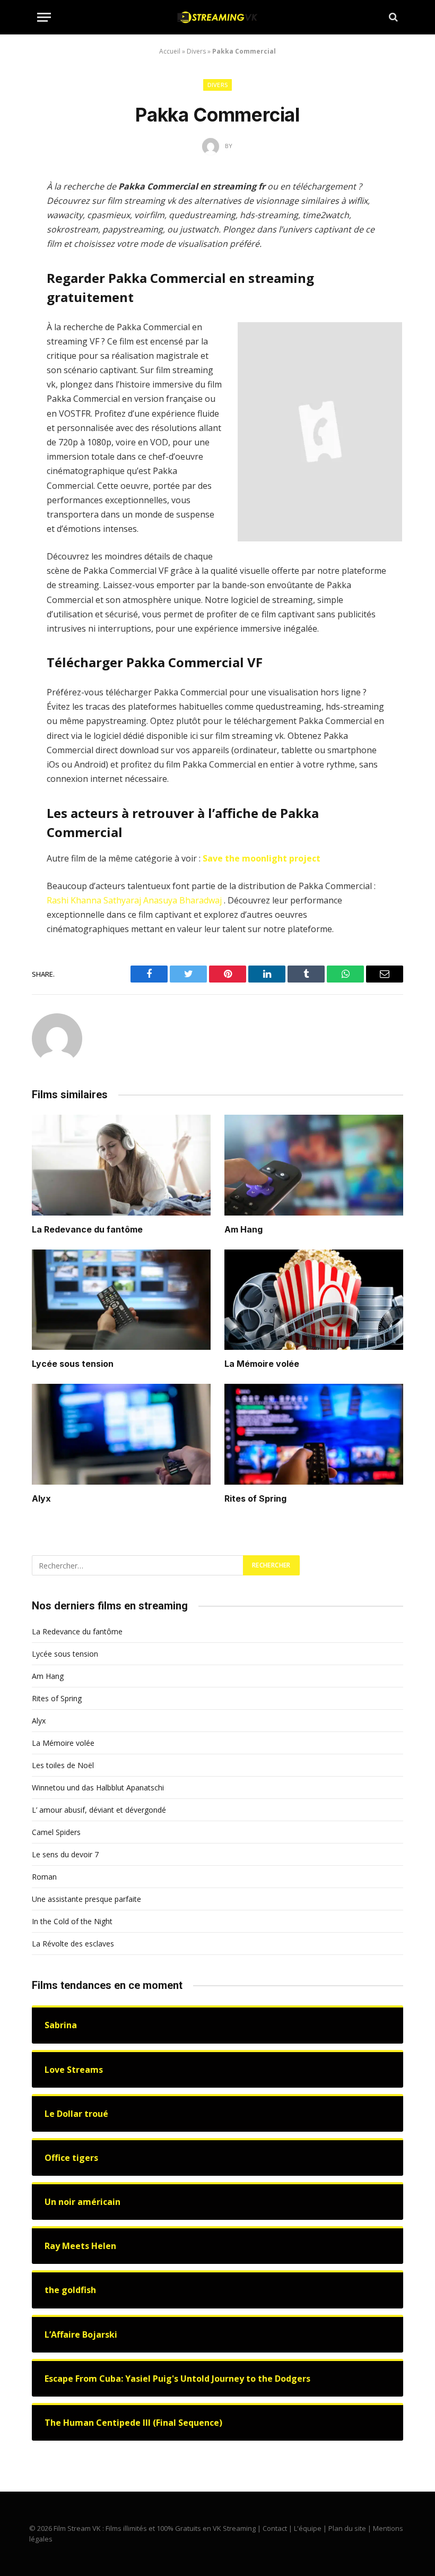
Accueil (170, 51)
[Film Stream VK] (217, 17)
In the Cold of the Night (72, 1921)
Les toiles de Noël (63, 1765)
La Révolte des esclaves (73, 1944)
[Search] (392, 17)
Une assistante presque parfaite (86, 1899)
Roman (44, 1877)
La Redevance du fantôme (87, 1229)
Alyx (41, 1498)
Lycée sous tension (73, 1364)
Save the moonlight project (262, 858)
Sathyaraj (122, 900)
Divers (196, 51)
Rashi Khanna (74, 900)
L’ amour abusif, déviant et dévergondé (99, 1810)
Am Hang (243, 1229)
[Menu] (44, 17)
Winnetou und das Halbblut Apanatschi (98, 1787)
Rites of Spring (255, 1498)
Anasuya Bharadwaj (182, 900)
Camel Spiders (56, 1832)
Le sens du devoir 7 (65, 1854)
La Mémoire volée (262, 1364)
